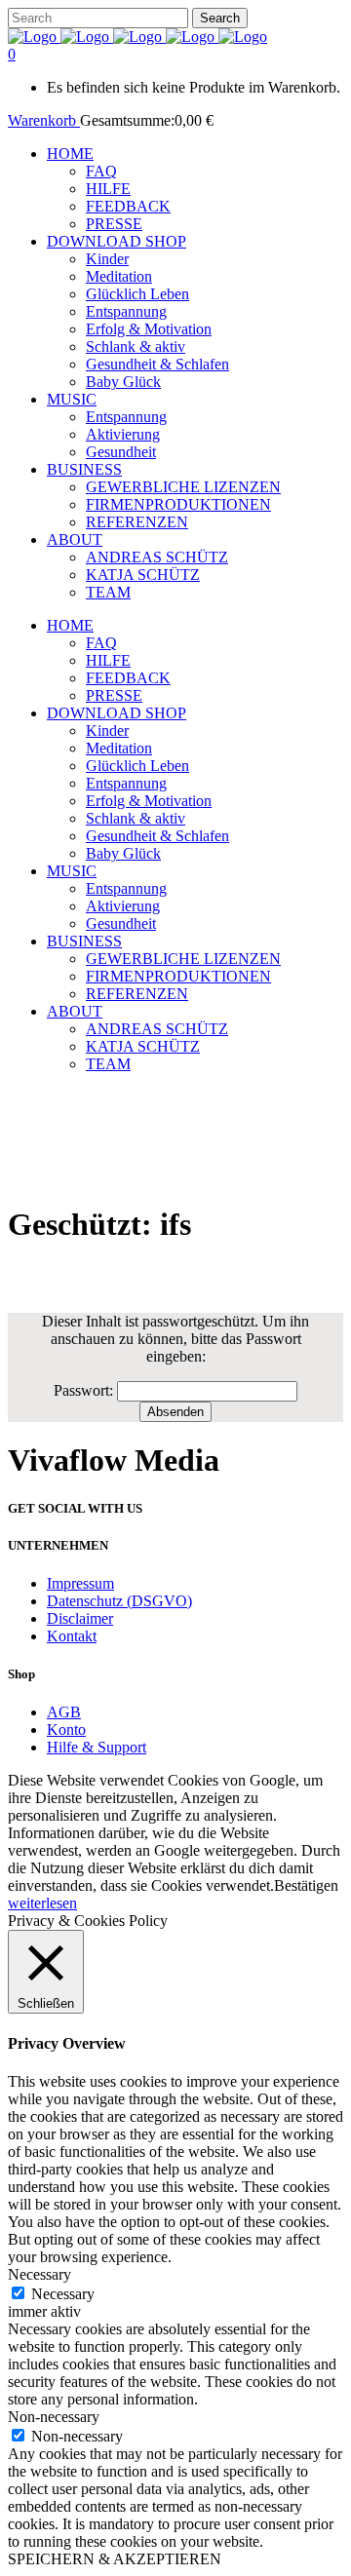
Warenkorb (44, 120)
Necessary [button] (39, 2274)
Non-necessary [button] (54, 2417)
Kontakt (72, 1636)
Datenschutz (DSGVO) (119, 1601)
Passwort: (85, 1390)
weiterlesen (42, 1903)
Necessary (63, 2294)
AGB (64, 1712)
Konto (66, 1730)
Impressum (80, 1583)
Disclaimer (80, 1618)
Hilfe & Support (97, 1747)
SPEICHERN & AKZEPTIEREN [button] (115, 2559)
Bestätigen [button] (306, 1885)
